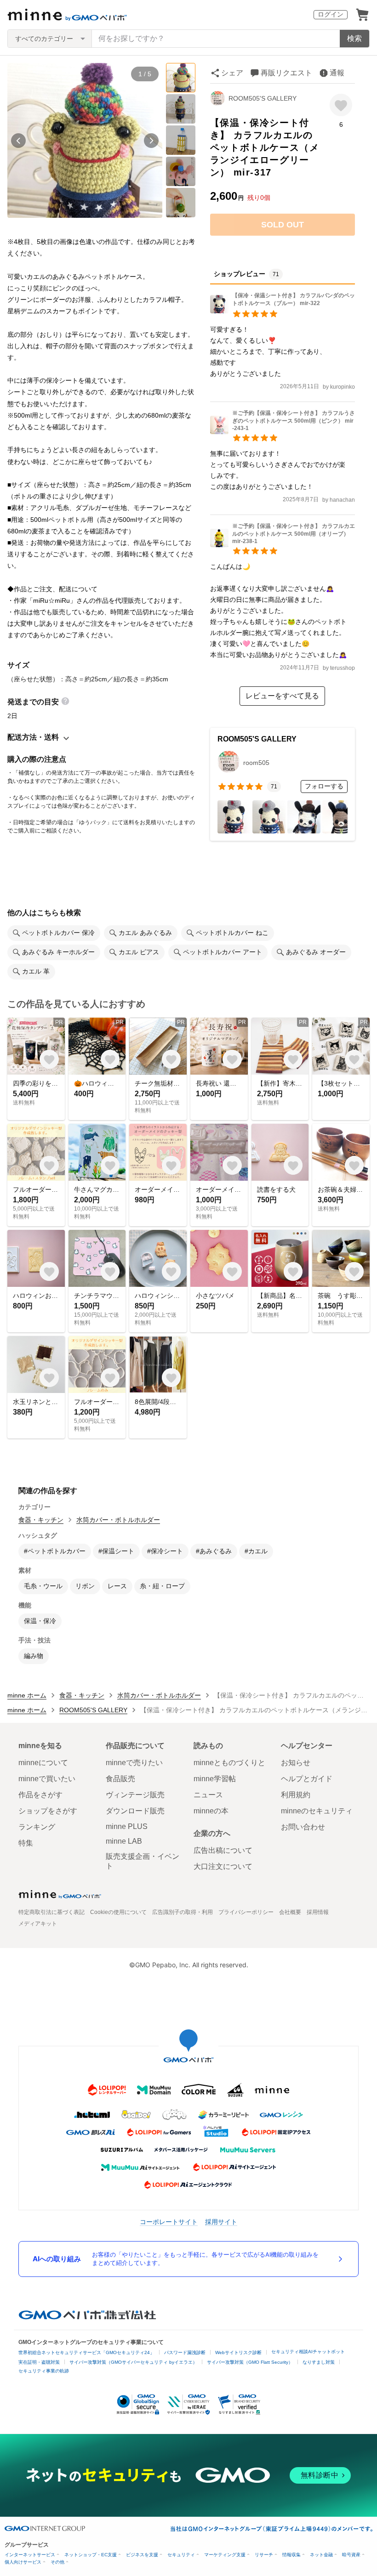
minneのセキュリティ (317, 1811)
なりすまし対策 (319, 2362)
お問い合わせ (303, 1827)
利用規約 (296, 1795)
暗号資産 (351, 2555)
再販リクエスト (286, 73)
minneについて (43, 1763)
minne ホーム (27, 1695)
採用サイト (221, 2222)
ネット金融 (321, 2555)
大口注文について (223, 1866)
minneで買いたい (47, 1779)
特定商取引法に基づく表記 (51, 1912)
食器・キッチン (41, 1520)
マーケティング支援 (225, 2555)
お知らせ (296, 1763)
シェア (232, 73)
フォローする (324, 786)
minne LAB (124, 1841)
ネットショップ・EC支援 (91, 2555)
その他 (57, 2562)
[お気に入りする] (341, 105)
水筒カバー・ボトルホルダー (118, 1520)
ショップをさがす (48, 1811)
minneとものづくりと (229, 1763)
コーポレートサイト (169, 2222)
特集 (26, 1843)
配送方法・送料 (33, 737)
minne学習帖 (215, 1779)
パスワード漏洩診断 (185, 2352)
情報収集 (291, 2555)
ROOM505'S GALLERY (263, 98)
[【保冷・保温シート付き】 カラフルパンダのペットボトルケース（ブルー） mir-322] (283, 311)
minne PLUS (127, 1826)
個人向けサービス (23, 2562)
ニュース (208, 1795)
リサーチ (264, 2555)
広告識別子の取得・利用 (183, 1912)
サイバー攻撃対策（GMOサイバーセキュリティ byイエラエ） (133, 2362)
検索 (354, 38)
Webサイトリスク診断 (238, 2352)
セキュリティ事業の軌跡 (44, 2371)
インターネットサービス (30, 2555)
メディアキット (38, 1924)
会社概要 (290, 1912)
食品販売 (120, 1779)
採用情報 (318, 1912)
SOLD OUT (283, 225)
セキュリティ (181, 2555)
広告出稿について (223, 1850)
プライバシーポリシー (246, 1912)
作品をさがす (40, 1795)
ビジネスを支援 (142, 2555)
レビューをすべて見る (282, 696)
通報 (337, 73)
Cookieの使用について (118, 1912)
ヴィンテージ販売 (135, 1795)
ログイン (331, 14)
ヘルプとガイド (307, 1779)
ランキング (37, 1827)
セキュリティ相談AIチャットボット (308, 2352)
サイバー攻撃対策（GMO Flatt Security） (250, 2362)
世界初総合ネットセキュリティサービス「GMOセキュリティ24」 (86, 2352)
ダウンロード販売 (135, 1811)
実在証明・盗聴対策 (39, 2362)
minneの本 (211, 1811)
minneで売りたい (134, 1763)
